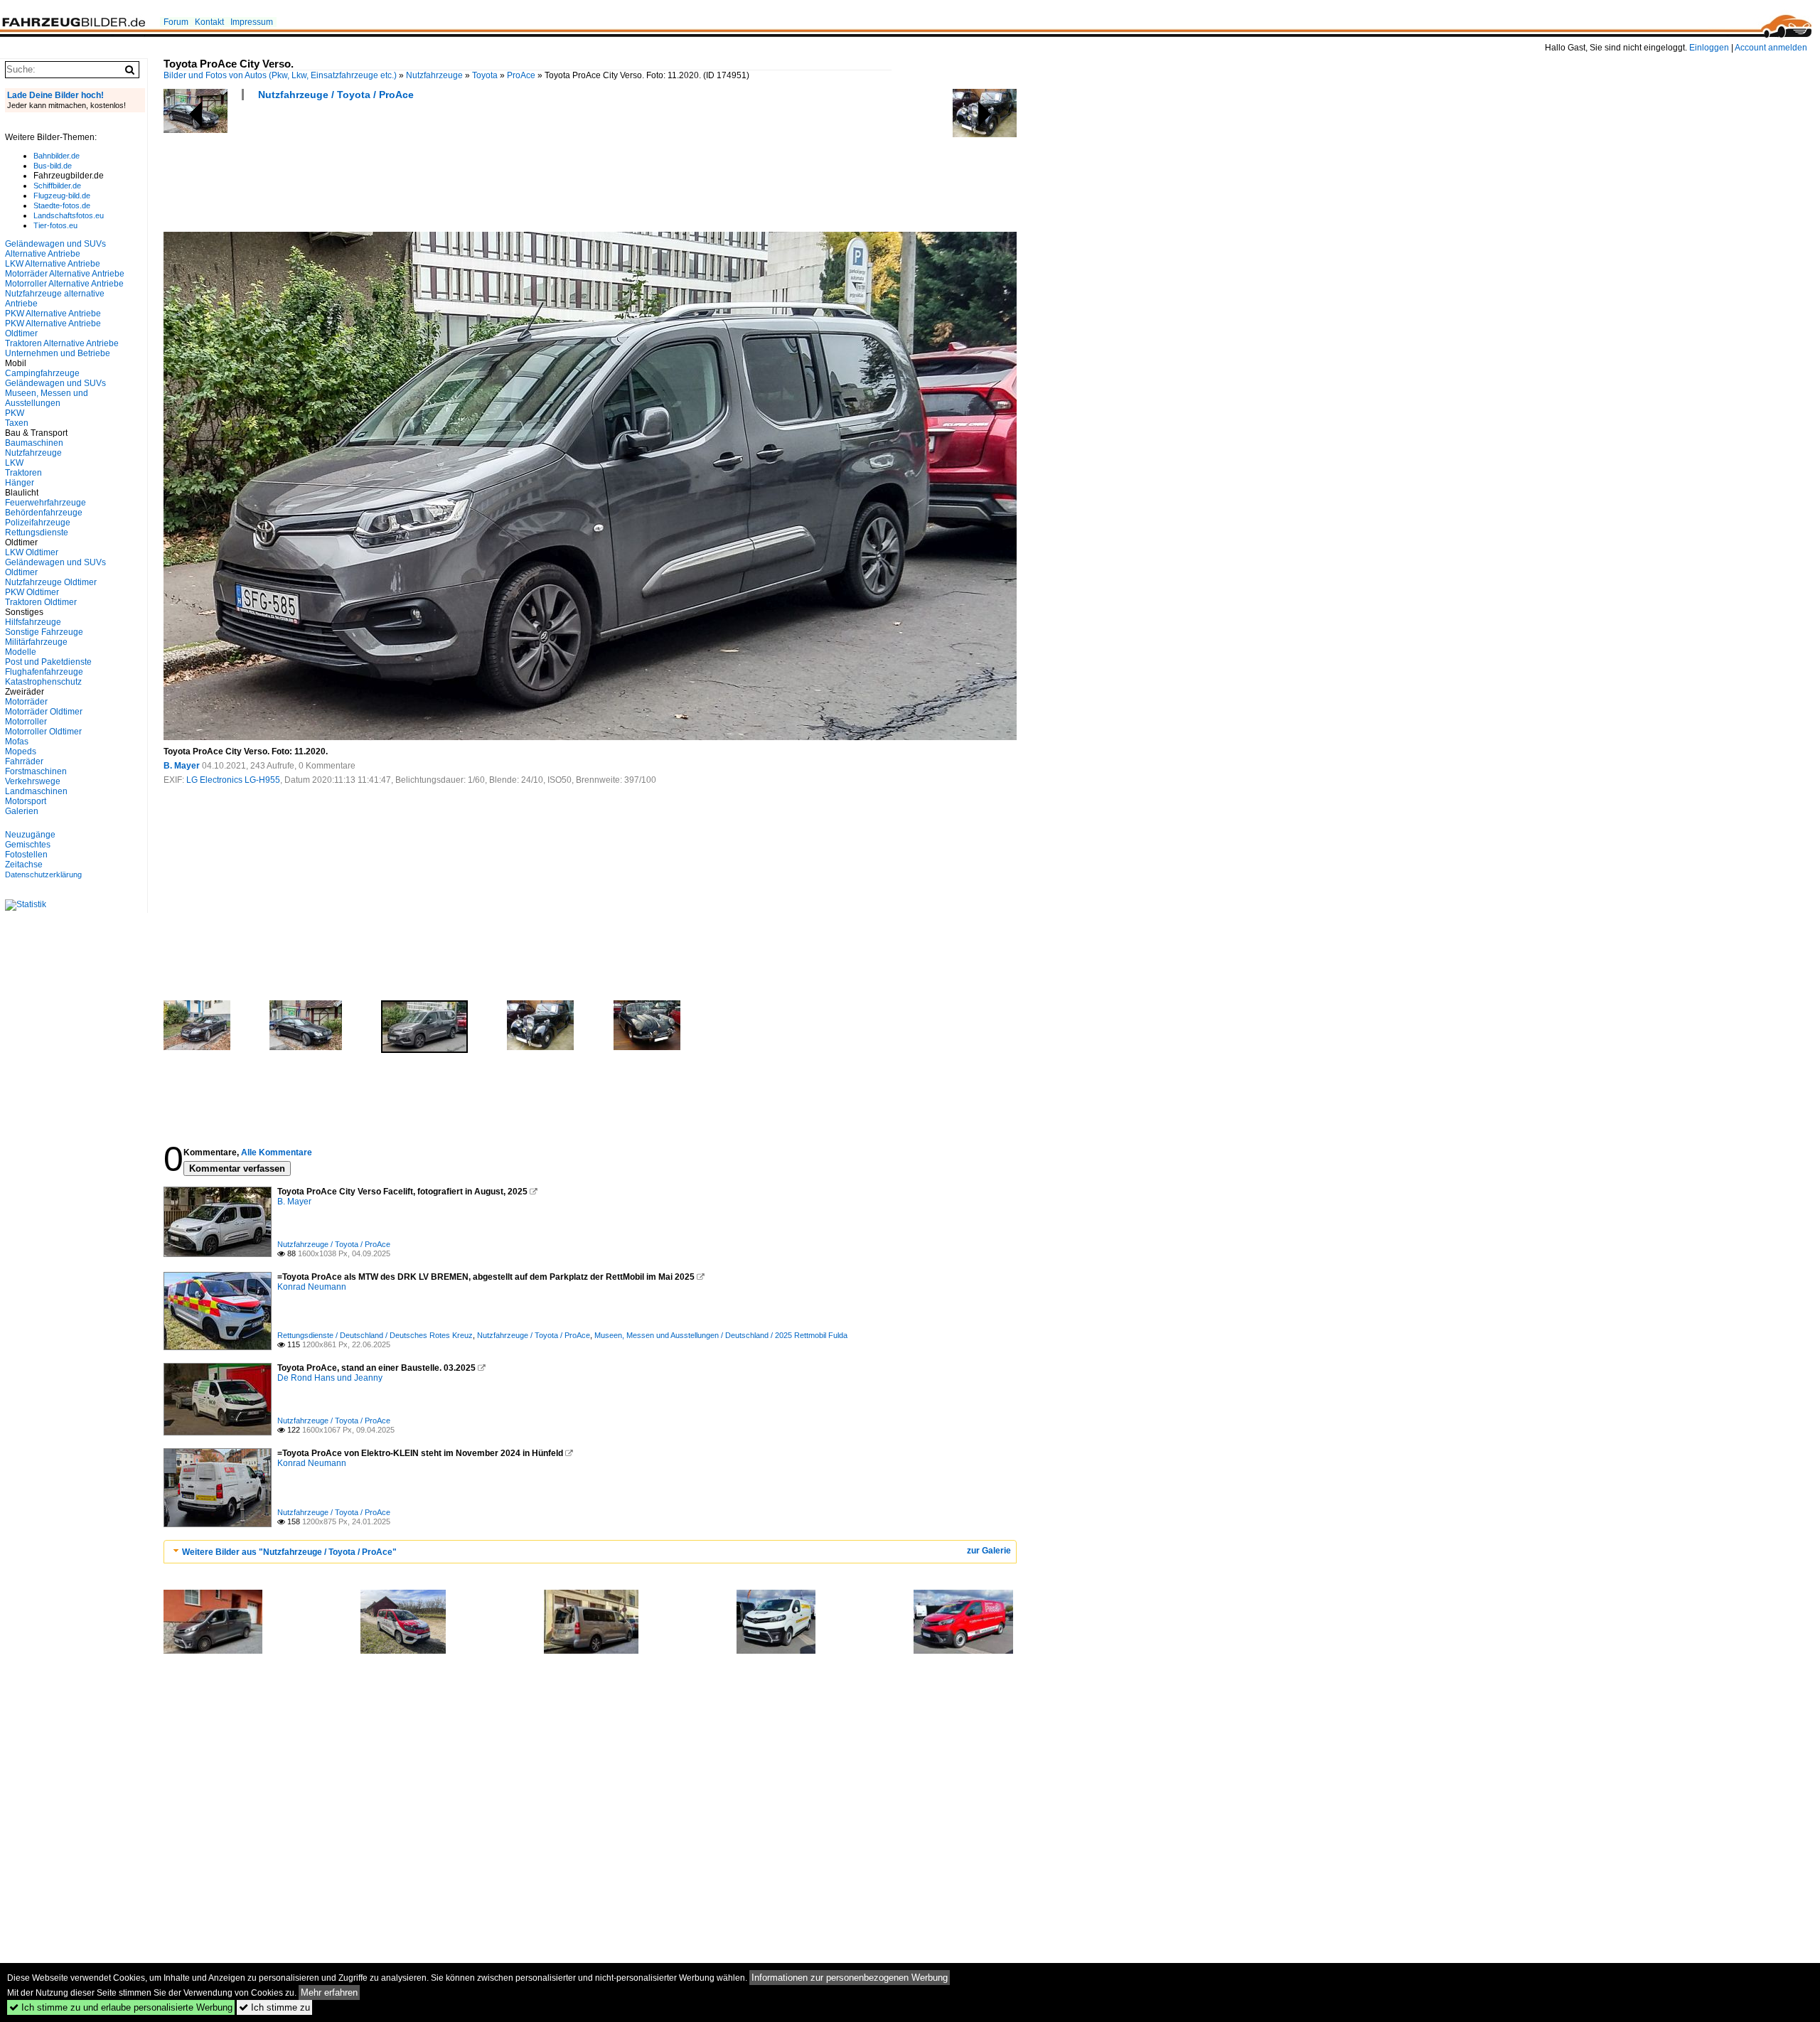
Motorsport (26, 801)
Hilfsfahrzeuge (33, 622)
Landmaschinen (36, 791)
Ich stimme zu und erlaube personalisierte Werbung (121, 2007)
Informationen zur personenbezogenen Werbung (850, 1978)
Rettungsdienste (37, 533)
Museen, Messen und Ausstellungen (47, 398)
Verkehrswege (33, 781)
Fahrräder (24, 761)
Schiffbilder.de (57, 186)
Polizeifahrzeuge (38, 523)
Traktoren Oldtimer (41, 602)
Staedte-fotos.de (62, 205)
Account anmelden (1771, 48)
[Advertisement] (422, 171)
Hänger (20, 483)
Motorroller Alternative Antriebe (64, 284)
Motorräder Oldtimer (44, 712)
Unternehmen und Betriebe (58, 353)
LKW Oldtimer (32, 552)
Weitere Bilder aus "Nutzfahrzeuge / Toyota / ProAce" (289, 1552)
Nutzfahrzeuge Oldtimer (51, 582)
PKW (15, 413)
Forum (176, 22)
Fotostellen (26, 855)
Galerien (22, 811)
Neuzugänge (30, 835)
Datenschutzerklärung (43, 874)
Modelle (21, 652)
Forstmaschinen (36, 771)
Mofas (17, 742)
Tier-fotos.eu (55, 225)
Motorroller (26, 722)
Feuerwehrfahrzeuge (45, 503)
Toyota (485, 75)
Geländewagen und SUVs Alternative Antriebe (55, 249)
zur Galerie (989, 1551)
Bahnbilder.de (57, 156)
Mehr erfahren (329, 1992)
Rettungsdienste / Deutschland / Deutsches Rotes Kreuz (375, 1335)
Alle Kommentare (277, 1152)
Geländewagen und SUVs (55, 383)
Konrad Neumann (312, 1287)
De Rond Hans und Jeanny (330, 1378)
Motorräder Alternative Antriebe (65, 274)
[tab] (590, 1552)
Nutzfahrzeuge (434, 75)
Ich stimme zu (274, 2007)
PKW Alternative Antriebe (53, 314)
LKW (14, 463)
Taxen (17, 423)
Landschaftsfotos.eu (69, 215)
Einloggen (1709, 48)
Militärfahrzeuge (36, 642)
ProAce (521, 75)
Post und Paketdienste (48, 662)
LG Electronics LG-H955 (233, 780)
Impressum (252, 22)
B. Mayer (182, 766)
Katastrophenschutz (43, 682)
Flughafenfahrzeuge (44, 672)
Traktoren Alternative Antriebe (62, 343)
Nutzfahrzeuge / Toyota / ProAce (336, 95)
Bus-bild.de (53, 166)
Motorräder (26, 702)
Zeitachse (24, 865)
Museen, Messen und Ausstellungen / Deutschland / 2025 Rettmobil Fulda (721, 1335)
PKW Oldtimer (32, 592)
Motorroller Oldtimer (43, 732)
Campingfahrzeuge (42, 373)
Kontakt (209, 22)
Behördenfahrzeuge (44, 513)
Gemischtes (28, 845)
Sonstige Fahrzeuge (44, 632)
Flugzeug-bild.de (62, 196)
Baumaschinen (34, 443)
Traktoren (23, 473)
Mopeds (21, 751)
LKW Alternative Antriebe (53, 264)
